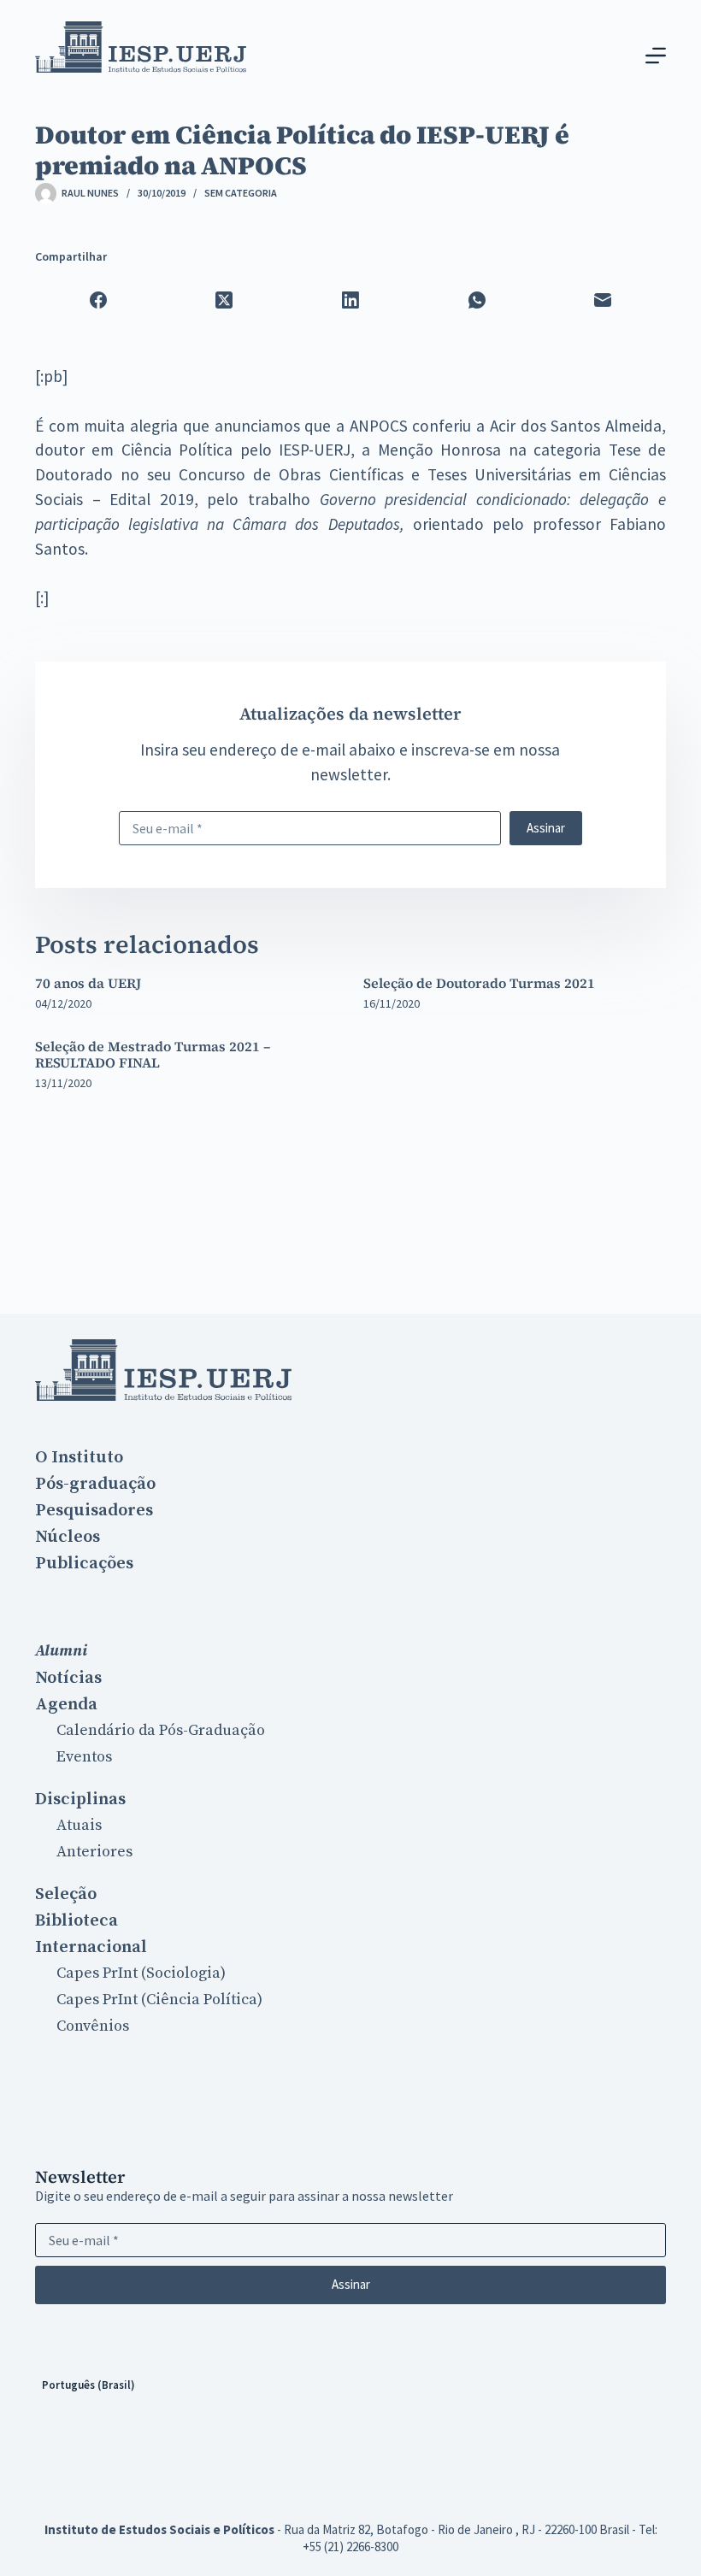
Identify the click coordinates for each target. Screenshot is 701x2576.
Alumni (61, 1651)
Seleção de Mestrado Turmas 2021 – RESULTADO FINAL (153, 1054)
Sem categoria (241, 193)
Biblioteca (77, 1920)
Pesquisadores (94, 1510)
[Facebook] (98, 300)
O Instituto (79, 1457)
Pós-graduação (95, 1484)
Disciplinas (80, 1799)
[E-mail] (603, 300)
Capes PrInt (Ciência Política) (159, 2000)
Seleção (66, 1894)
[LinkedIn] (350, 300)
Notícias (68, 1678)
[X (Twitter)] (225, 300)
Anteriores (94, 1852)
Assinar (546, 828)
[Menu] (656, 56)
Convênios (93, 2026)
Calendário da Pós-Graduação (161, 1730)
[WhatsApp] (477, 300)
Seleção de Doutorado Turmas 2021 (479, 983)
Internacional (91, 1947)
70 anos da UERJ (88, 983)
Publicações (84, 1563)
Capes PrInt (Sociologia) (141, 1973)
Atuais (79, 1825)
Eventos (84, 1757)
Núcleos (68, 1537)
